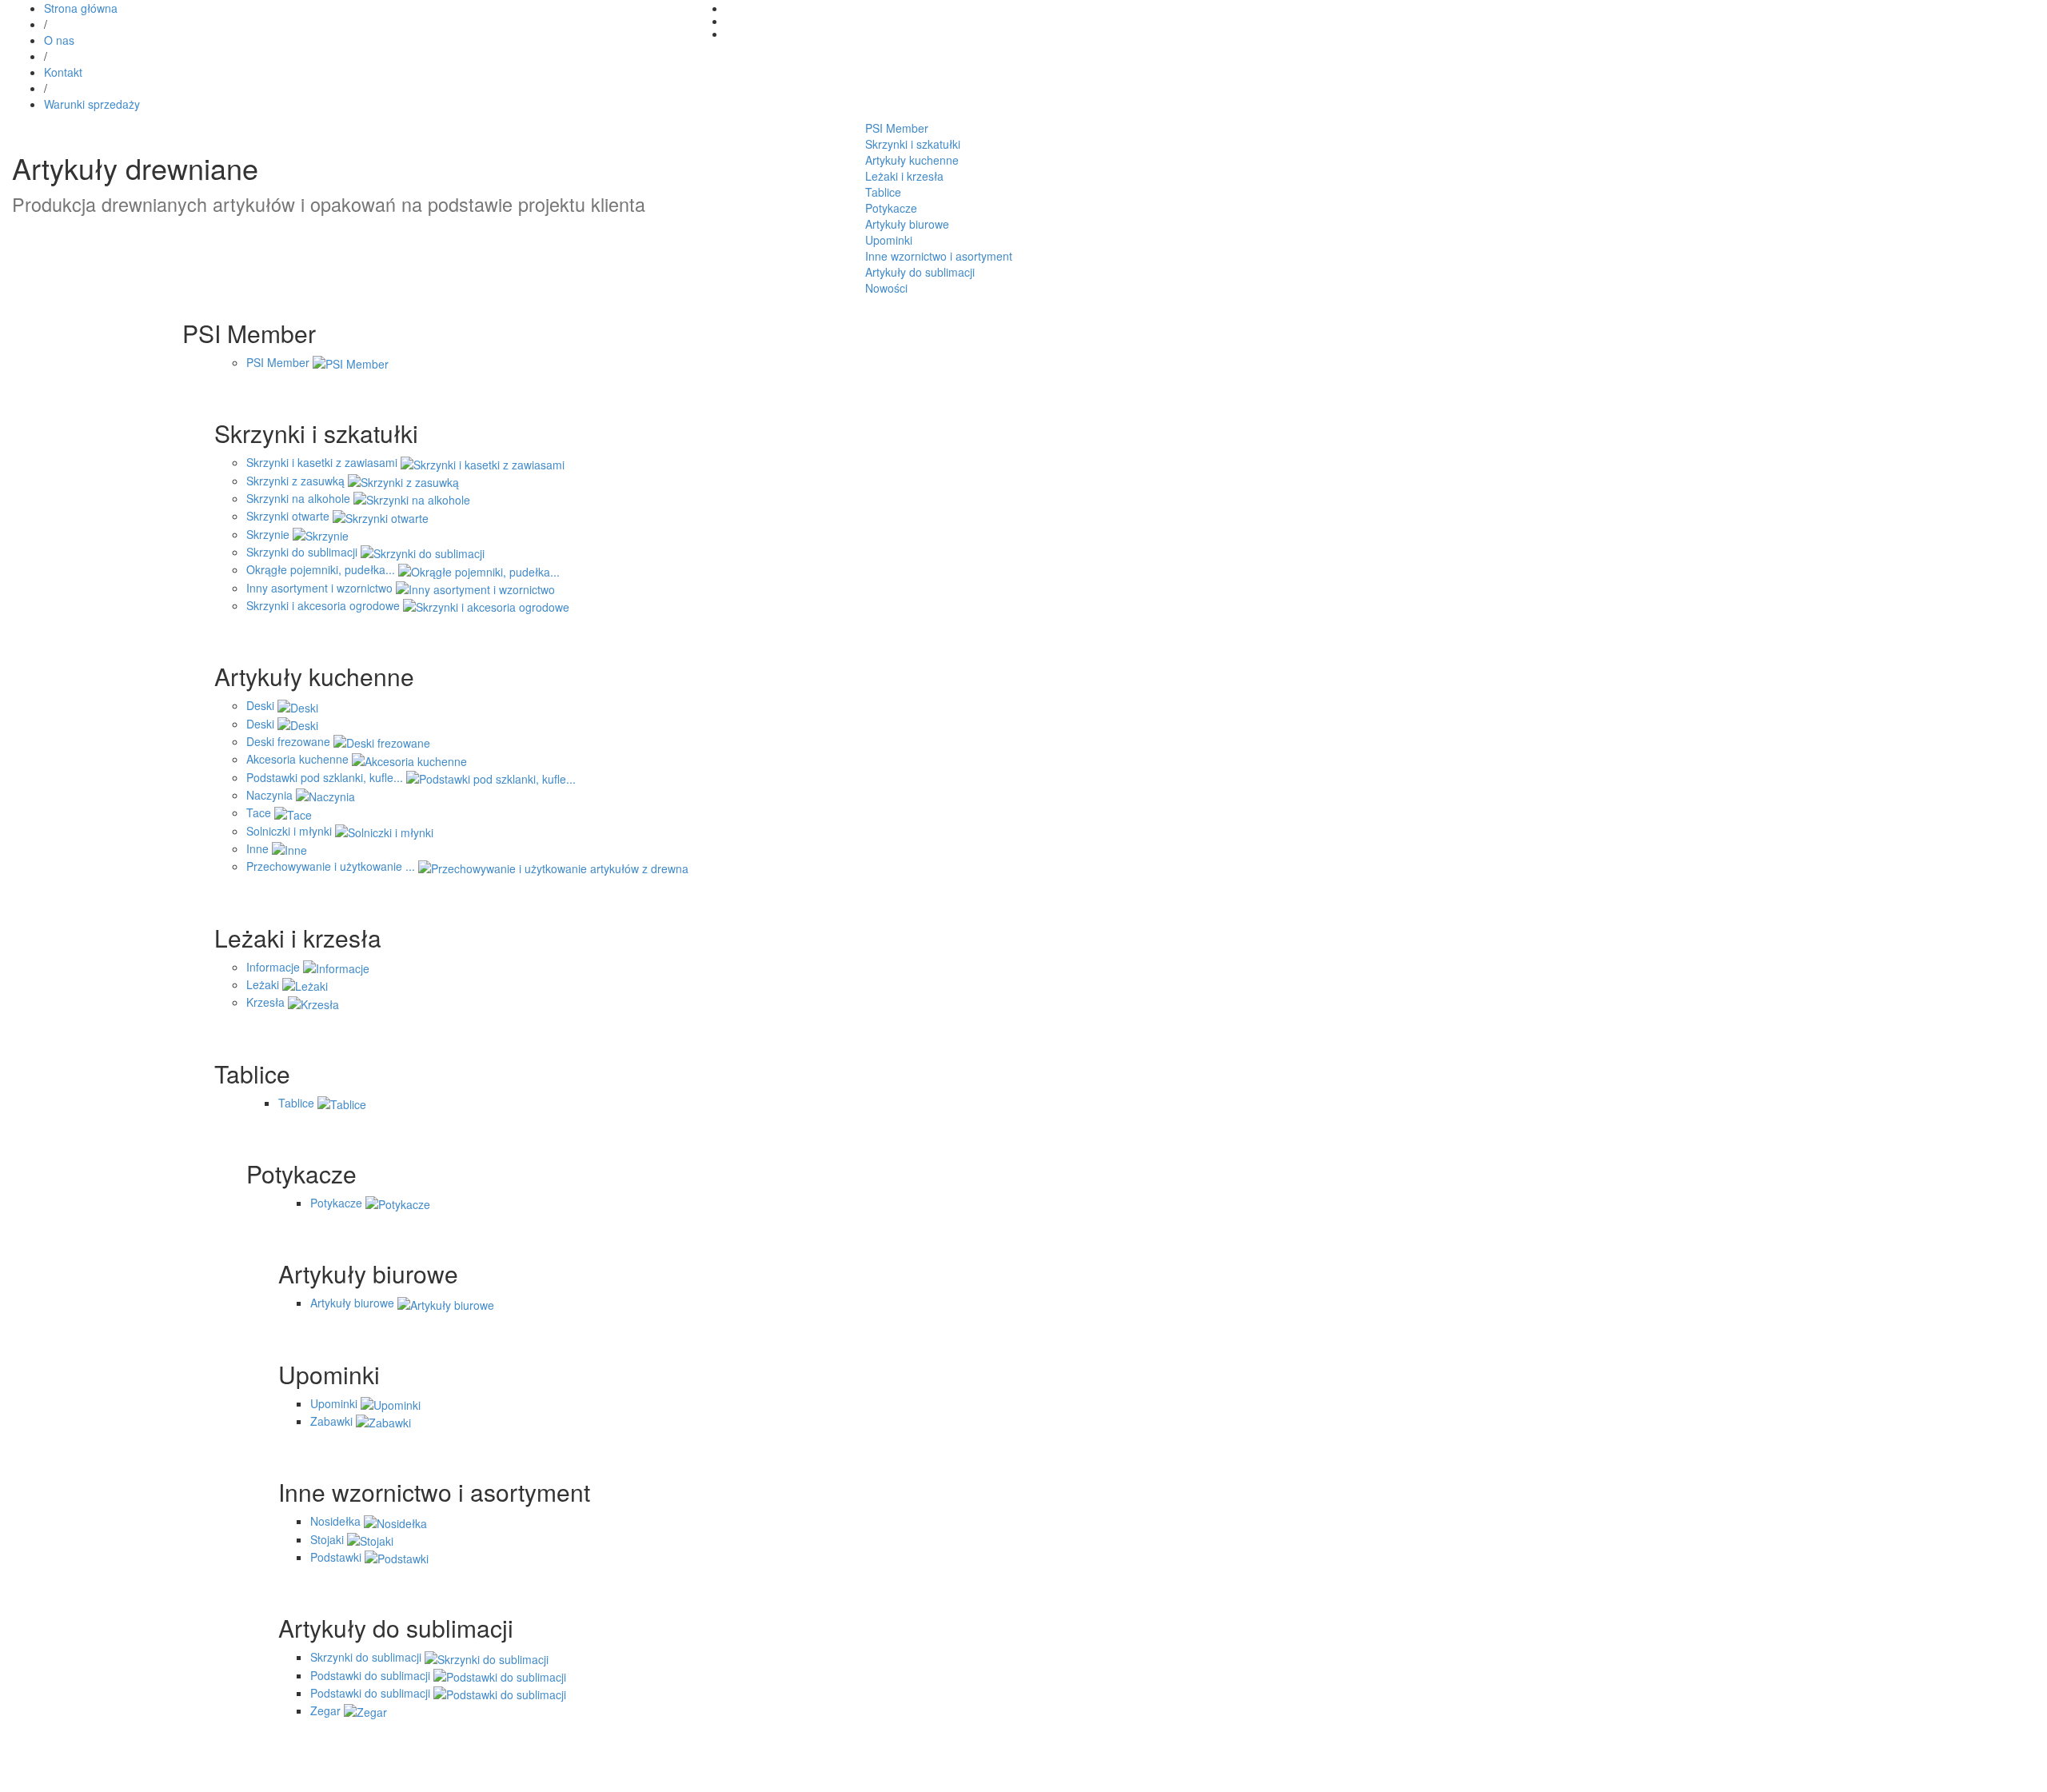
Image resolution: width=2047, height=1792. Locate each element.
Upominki (889, 240)
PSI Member (897, 128)
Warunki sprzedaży (92, 104)
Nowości (886, 288)
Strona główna (81, 8)
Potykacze (891, 208)
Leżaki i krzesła (904, 176)
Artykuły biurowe (907, 224)
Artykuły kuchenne (912, 160)
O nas (59, 40)
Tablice (883, 192)
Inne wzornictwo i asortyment (939, 256)
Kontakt (63, 72)
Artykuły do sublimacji (920, 272)
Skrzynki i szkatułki (913, 144)
